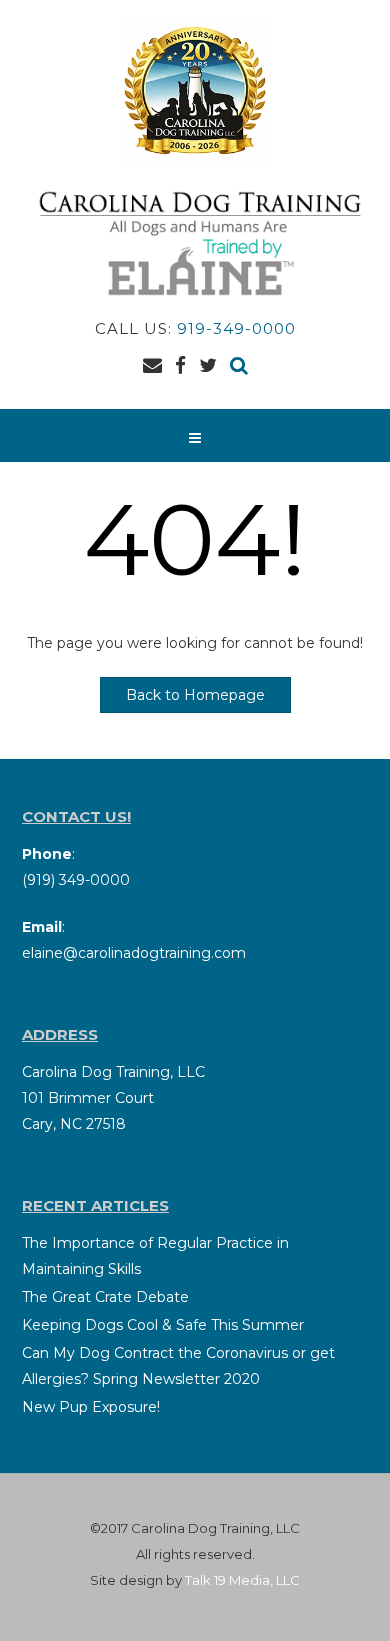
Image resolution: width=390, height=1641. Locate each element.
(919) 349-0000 (76, 880)
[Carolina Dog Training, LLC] (195, 91)
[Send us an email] (152, 365)
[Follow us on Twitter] (208, 365)
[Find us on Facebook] (180, 365)
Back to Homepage (195, 695)
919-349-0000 (236, 328)
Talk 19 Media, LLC (242, 1580)
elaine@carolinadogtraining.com (134, 953)
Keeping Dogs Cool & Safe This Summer (163, 1325)
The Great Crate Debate (105, 1297)
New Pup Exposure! (91, 1407)
